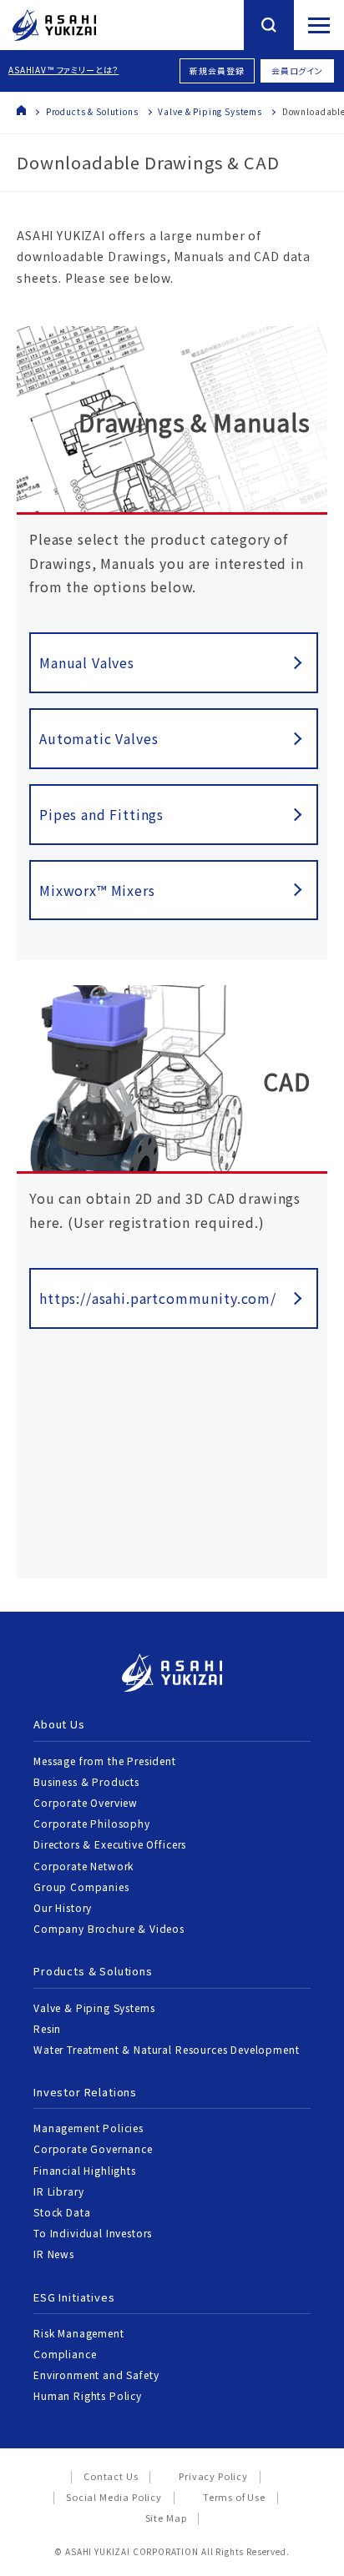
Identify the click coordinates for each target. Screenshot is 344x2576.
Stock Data (62, 2212)
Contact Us (111, 2476)
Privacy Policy (213, 2476)
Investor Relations (85, 2092)
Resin (47, 2028)
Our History (63, 1907)
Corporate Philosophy (92, 1823)
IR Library (58, 2191)
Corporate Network (83, 1866)
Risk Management (79, 2333)
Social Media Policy (114, 2497)
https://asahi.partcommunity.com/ (158, 1298)
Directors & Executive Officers (110, 1844)
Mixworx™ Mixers (97, 890)
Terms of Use (234, 2497)
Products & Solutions (92, 111)
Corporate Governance (93, 2148)
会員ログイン (297, 70)
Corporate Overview (86, 1802)
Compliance (65, 2354)
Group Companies (81, 1887)
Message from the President (105, 1761)
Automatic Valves (99, 738)
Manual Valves (87, 662)
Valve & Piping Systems (210, 111)
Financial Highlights (85, 2170)
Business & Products (86, 1781)
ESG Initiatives (74, 2297)
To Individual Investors (93, 2233)
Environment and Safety (96, 2375)
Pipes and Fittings (101, 814)
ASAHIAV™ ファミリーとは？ (63, 70)
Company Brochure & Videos (109, 1928)
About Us (59, 1724)
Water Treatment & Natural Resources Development (166, 2049)
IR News (54, 2254)
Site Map (166, 2518)
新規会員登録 (217, 70)
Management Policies (89, 2128)
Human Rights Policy (88, 2395)
